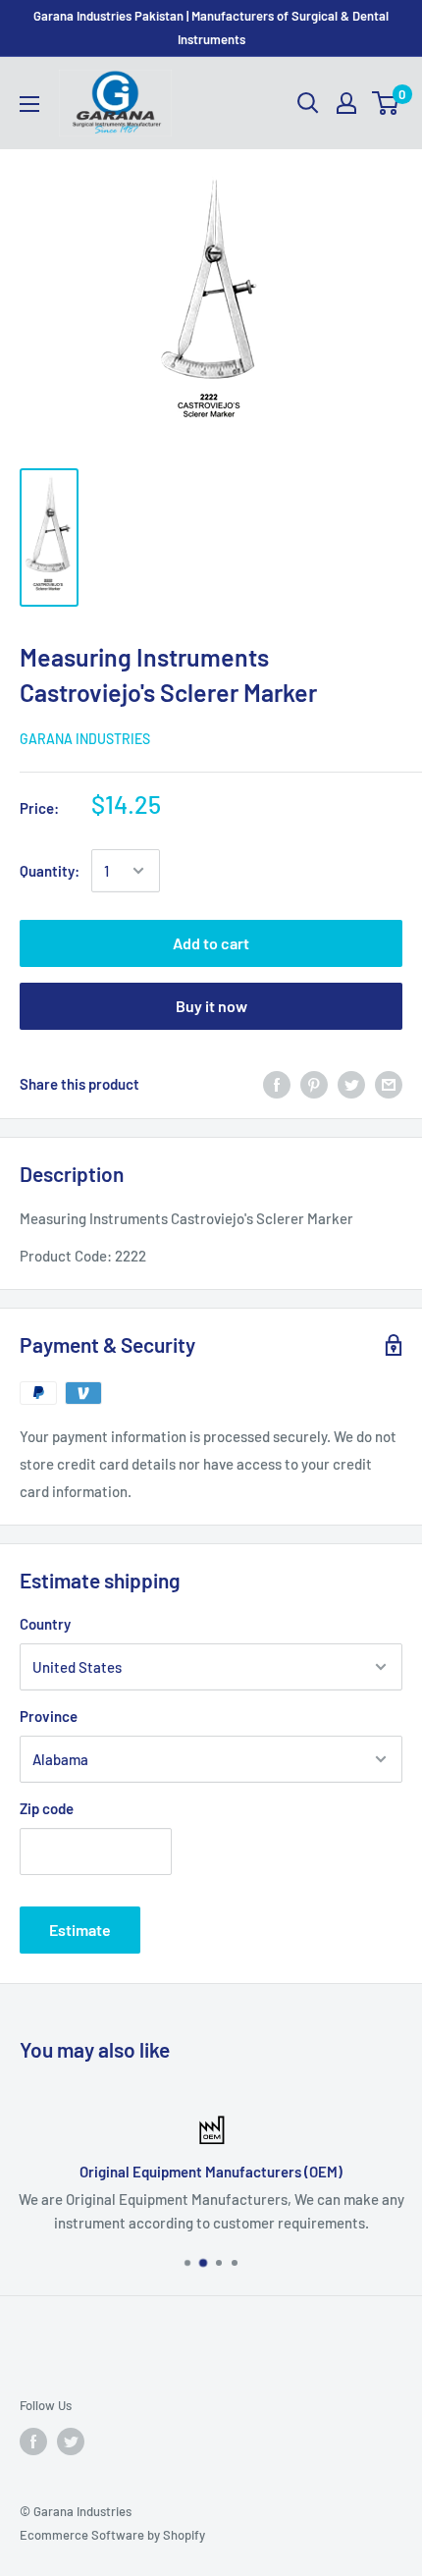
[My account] (346, 103)
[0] (386, 103)
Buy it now (211, 1006)
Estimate (80, 1930)
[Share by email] (389, 1084)
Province (49, 1716)
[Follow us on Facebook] (33, 2442)
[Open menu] (29, 104)
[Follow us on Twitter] (71, 2442)
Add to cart (211, 943)
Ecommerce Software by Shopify (112, 2535)
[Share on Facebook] (277, 1084)
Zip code (47, 1808)
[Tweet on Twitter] (351, 1084)
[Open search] (308, 103)
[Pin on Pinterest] (314, 1084)
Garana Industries (85, 739)
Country (45, 1624)
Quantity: (50, 871)
